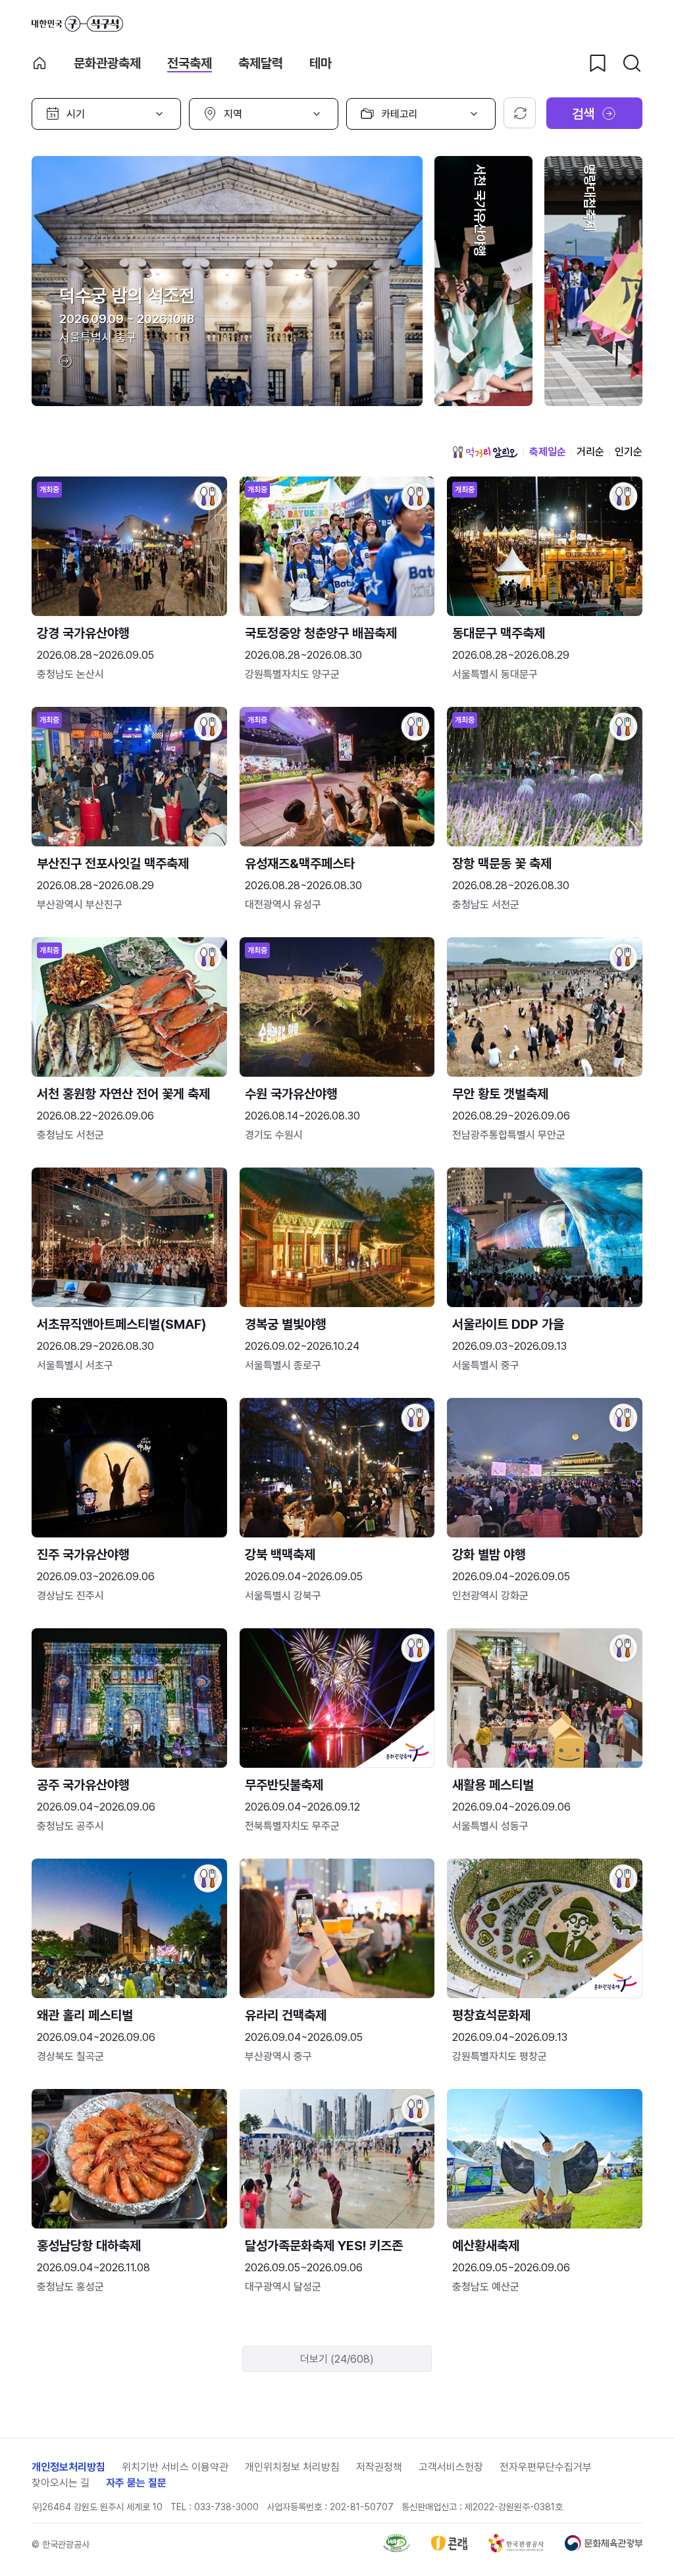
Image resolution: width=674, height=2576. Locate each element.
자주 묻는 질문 (136, 2483)
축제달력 (261, 63)
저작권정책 (379, 2467)
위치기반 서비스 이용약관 (175, 2467)
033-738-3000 (226, 2507)
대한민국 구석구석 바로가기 (77, 24)
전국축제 (190, 63)
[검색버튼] (632, 63)
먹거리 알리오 (485, 452)
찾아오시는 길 (61, 2483)
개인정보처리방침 (68, 2467)
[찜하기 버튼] (598, 63)
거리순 (590, 452)
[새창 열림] (397, 2549)
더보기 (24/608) (337, 2359)
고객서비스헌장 (451, 2467)
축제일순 (548, 452)
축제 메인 (39, 63)
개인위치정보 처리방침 (292, 2467)
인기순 (629, 452)
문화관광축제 (107, 63)
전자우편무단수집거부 (546, 2467)
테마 (321, 63)
